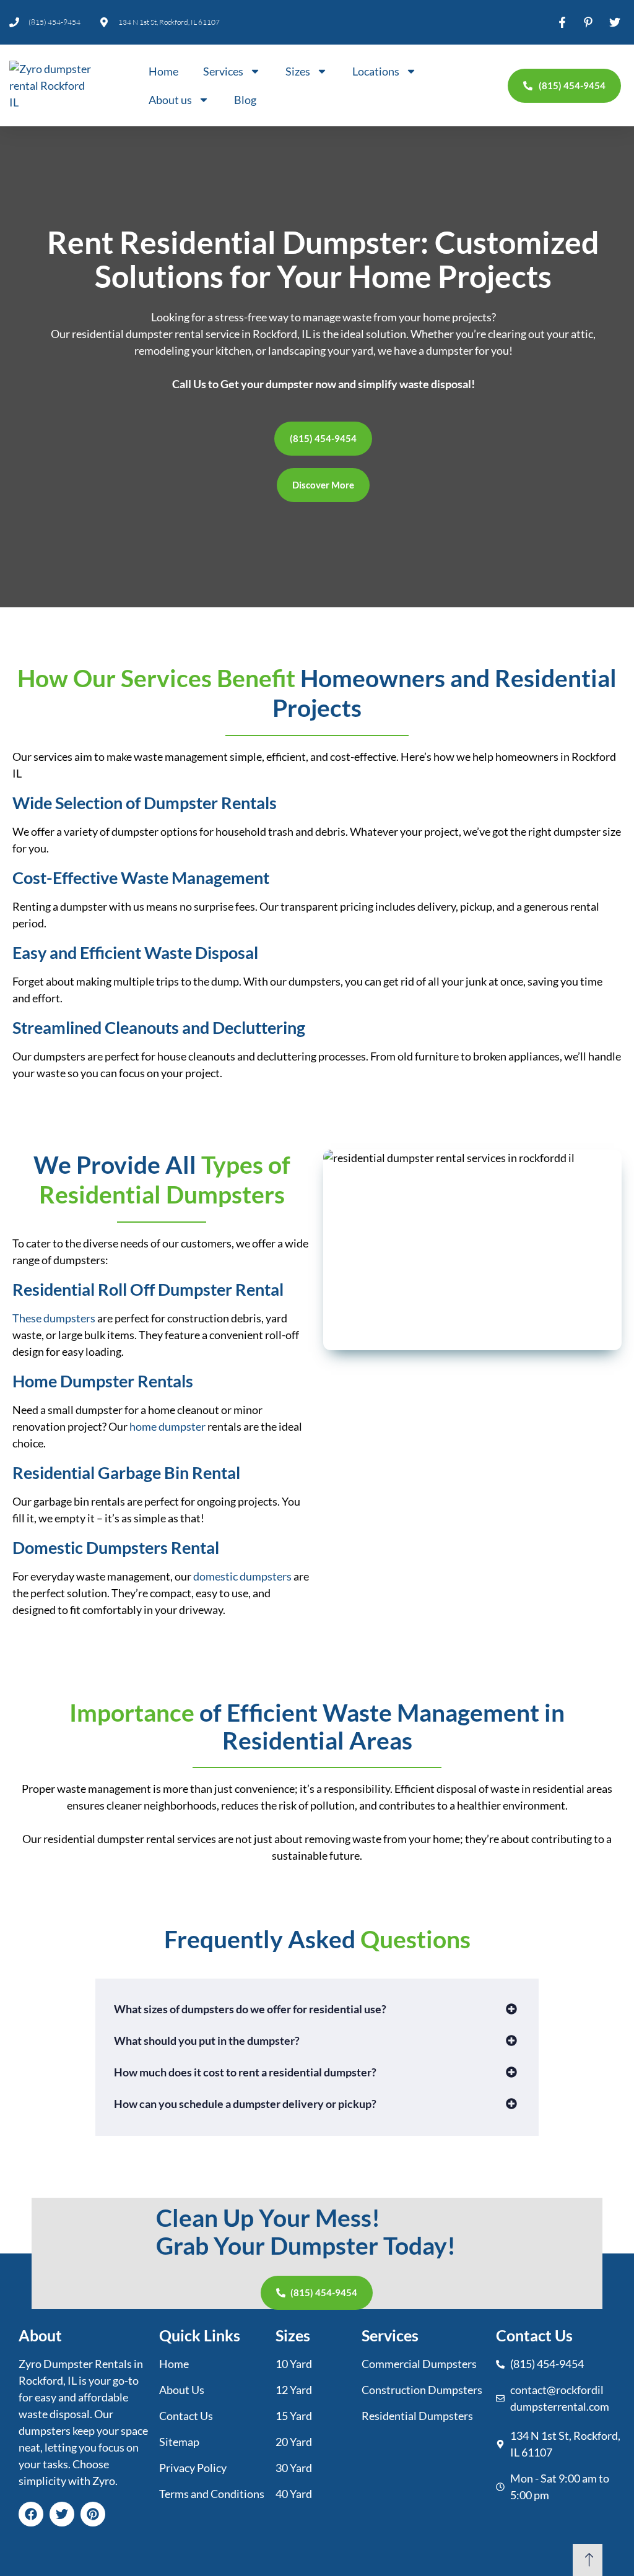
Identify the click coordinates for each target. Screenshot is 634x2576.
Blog (245, 100)
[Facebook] (31, 2514)
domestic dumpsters (242, 1576)
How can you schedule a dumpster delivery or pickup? (245, 2104)
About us (170, 100)
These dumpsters (54, 1318)
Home (163, 71)
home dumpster (167, 1426)
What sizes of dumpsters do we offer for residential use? (250, 2009)
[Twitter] (62, 2514)
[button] (317, 2009)
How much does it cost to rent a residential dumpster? (245, 2072)
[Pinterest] (93, 2514)
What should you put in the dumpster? (207, 2040)
